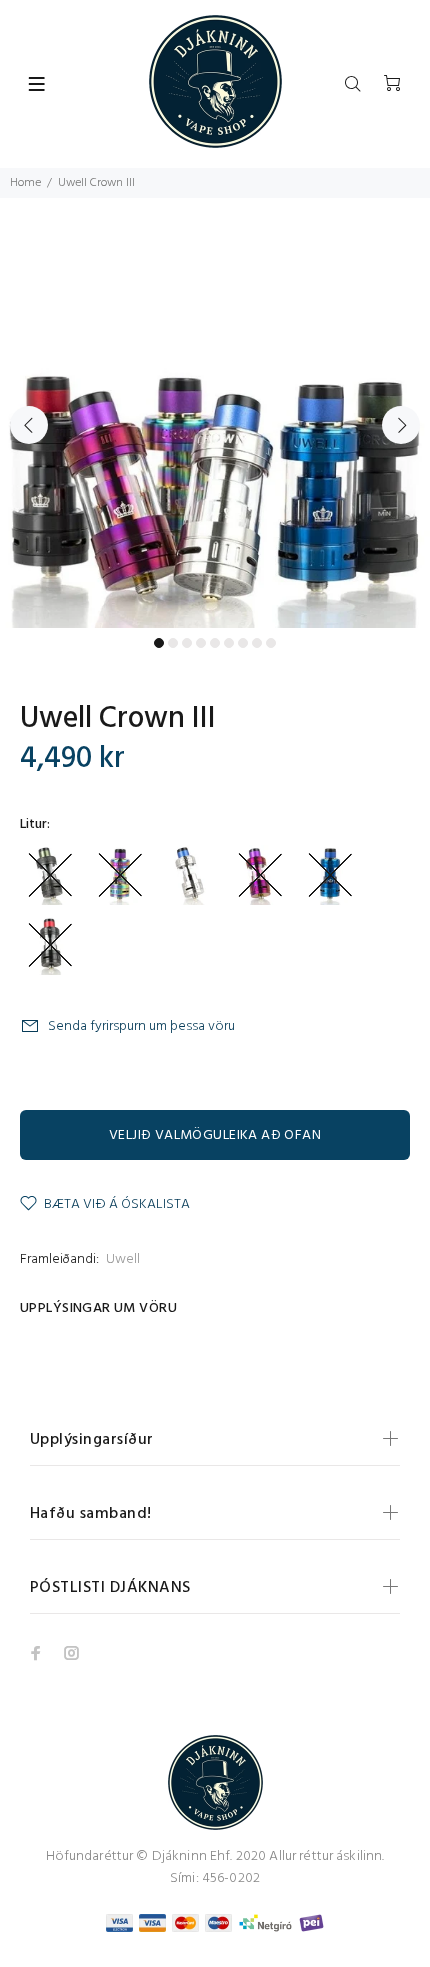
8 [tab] (257, 643)
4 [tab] (201, 643)
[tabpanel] (215, 413)
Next (401, 425)
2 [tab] (173, 643)
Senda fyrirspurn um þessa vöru (141, 1026)
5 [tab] (215, 643)
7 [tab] (243, 643)
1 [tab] (159, 643)
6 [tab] (229, 643)
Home (25, 183)
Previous (29, 425)
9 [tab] (271, 643)
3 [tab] (187, 643)
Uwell (123, 1259)
